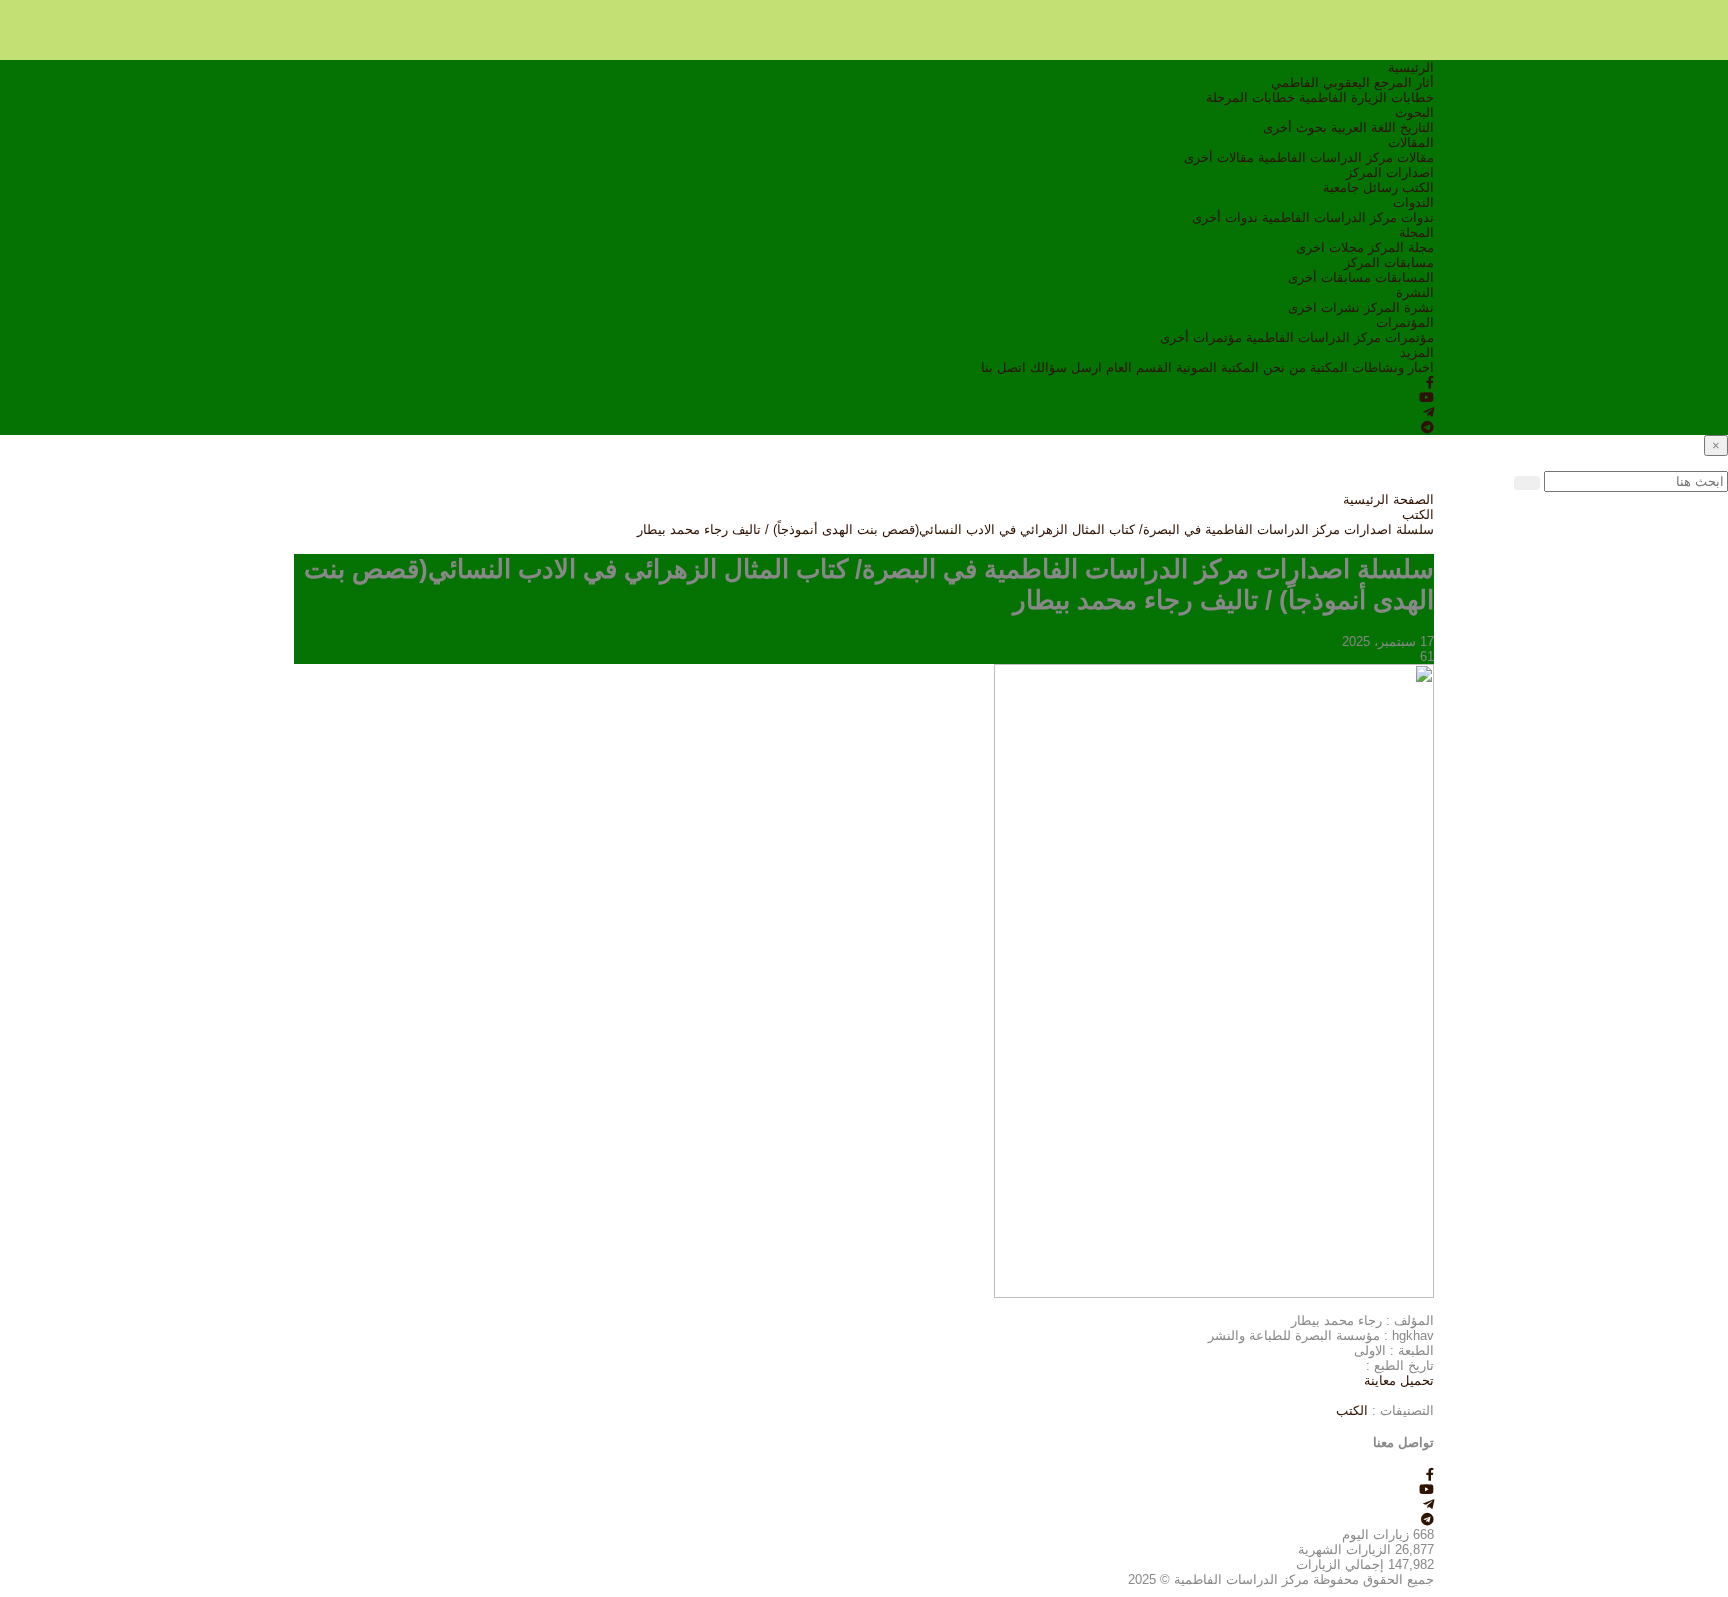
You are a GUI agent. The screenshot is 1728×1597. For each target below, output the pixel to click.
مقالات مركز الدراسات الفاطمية (1346, 157)
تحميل (1415, 1380)
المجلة (1416, 232)
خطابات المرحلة (1250, 97)
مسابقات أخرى (1329, 277)
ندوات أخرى (1225, 217)
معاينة (1380, 1380)
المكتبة (1329, 367)
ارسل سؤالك (1066, 367)
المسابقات (1404, 277)
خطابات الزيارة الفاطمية (1366, 97)
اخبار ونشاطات (1393, 367)
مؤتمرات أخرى (1201, 337)
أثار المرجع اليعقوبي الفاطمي (1352, 82)
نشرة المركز (1399, 307)
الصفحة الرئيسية (1388, 499)
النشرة (1415, 292)
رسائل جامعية (1360, 187)
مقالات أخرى (1219, 157)
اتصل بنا (1003, 367)
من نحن (1284, 367)
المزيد (1417, 352)
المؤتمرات (1405, 322)
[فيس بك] (1430, 382)
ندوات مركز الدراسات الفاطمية (1348, 217)
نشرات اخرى (1324, 307)
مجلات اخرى (1330, 247)
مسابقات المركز (1389, 262)
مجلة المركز (1401, 247)
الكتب (1418, 187)
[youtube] (1426, 397)
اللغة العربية (1363, 127)
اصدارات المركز (1390, 172)
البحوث (1414, 112)
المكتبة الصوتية (1217, 367)
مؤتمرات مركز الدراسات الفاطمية (1340, 337)
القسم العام (1139, 367)
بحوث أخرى (1295, 127)
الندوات (1413, 202)
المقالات (1411, 142)
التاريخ (1417, 127)
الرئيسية (1411, 67)
